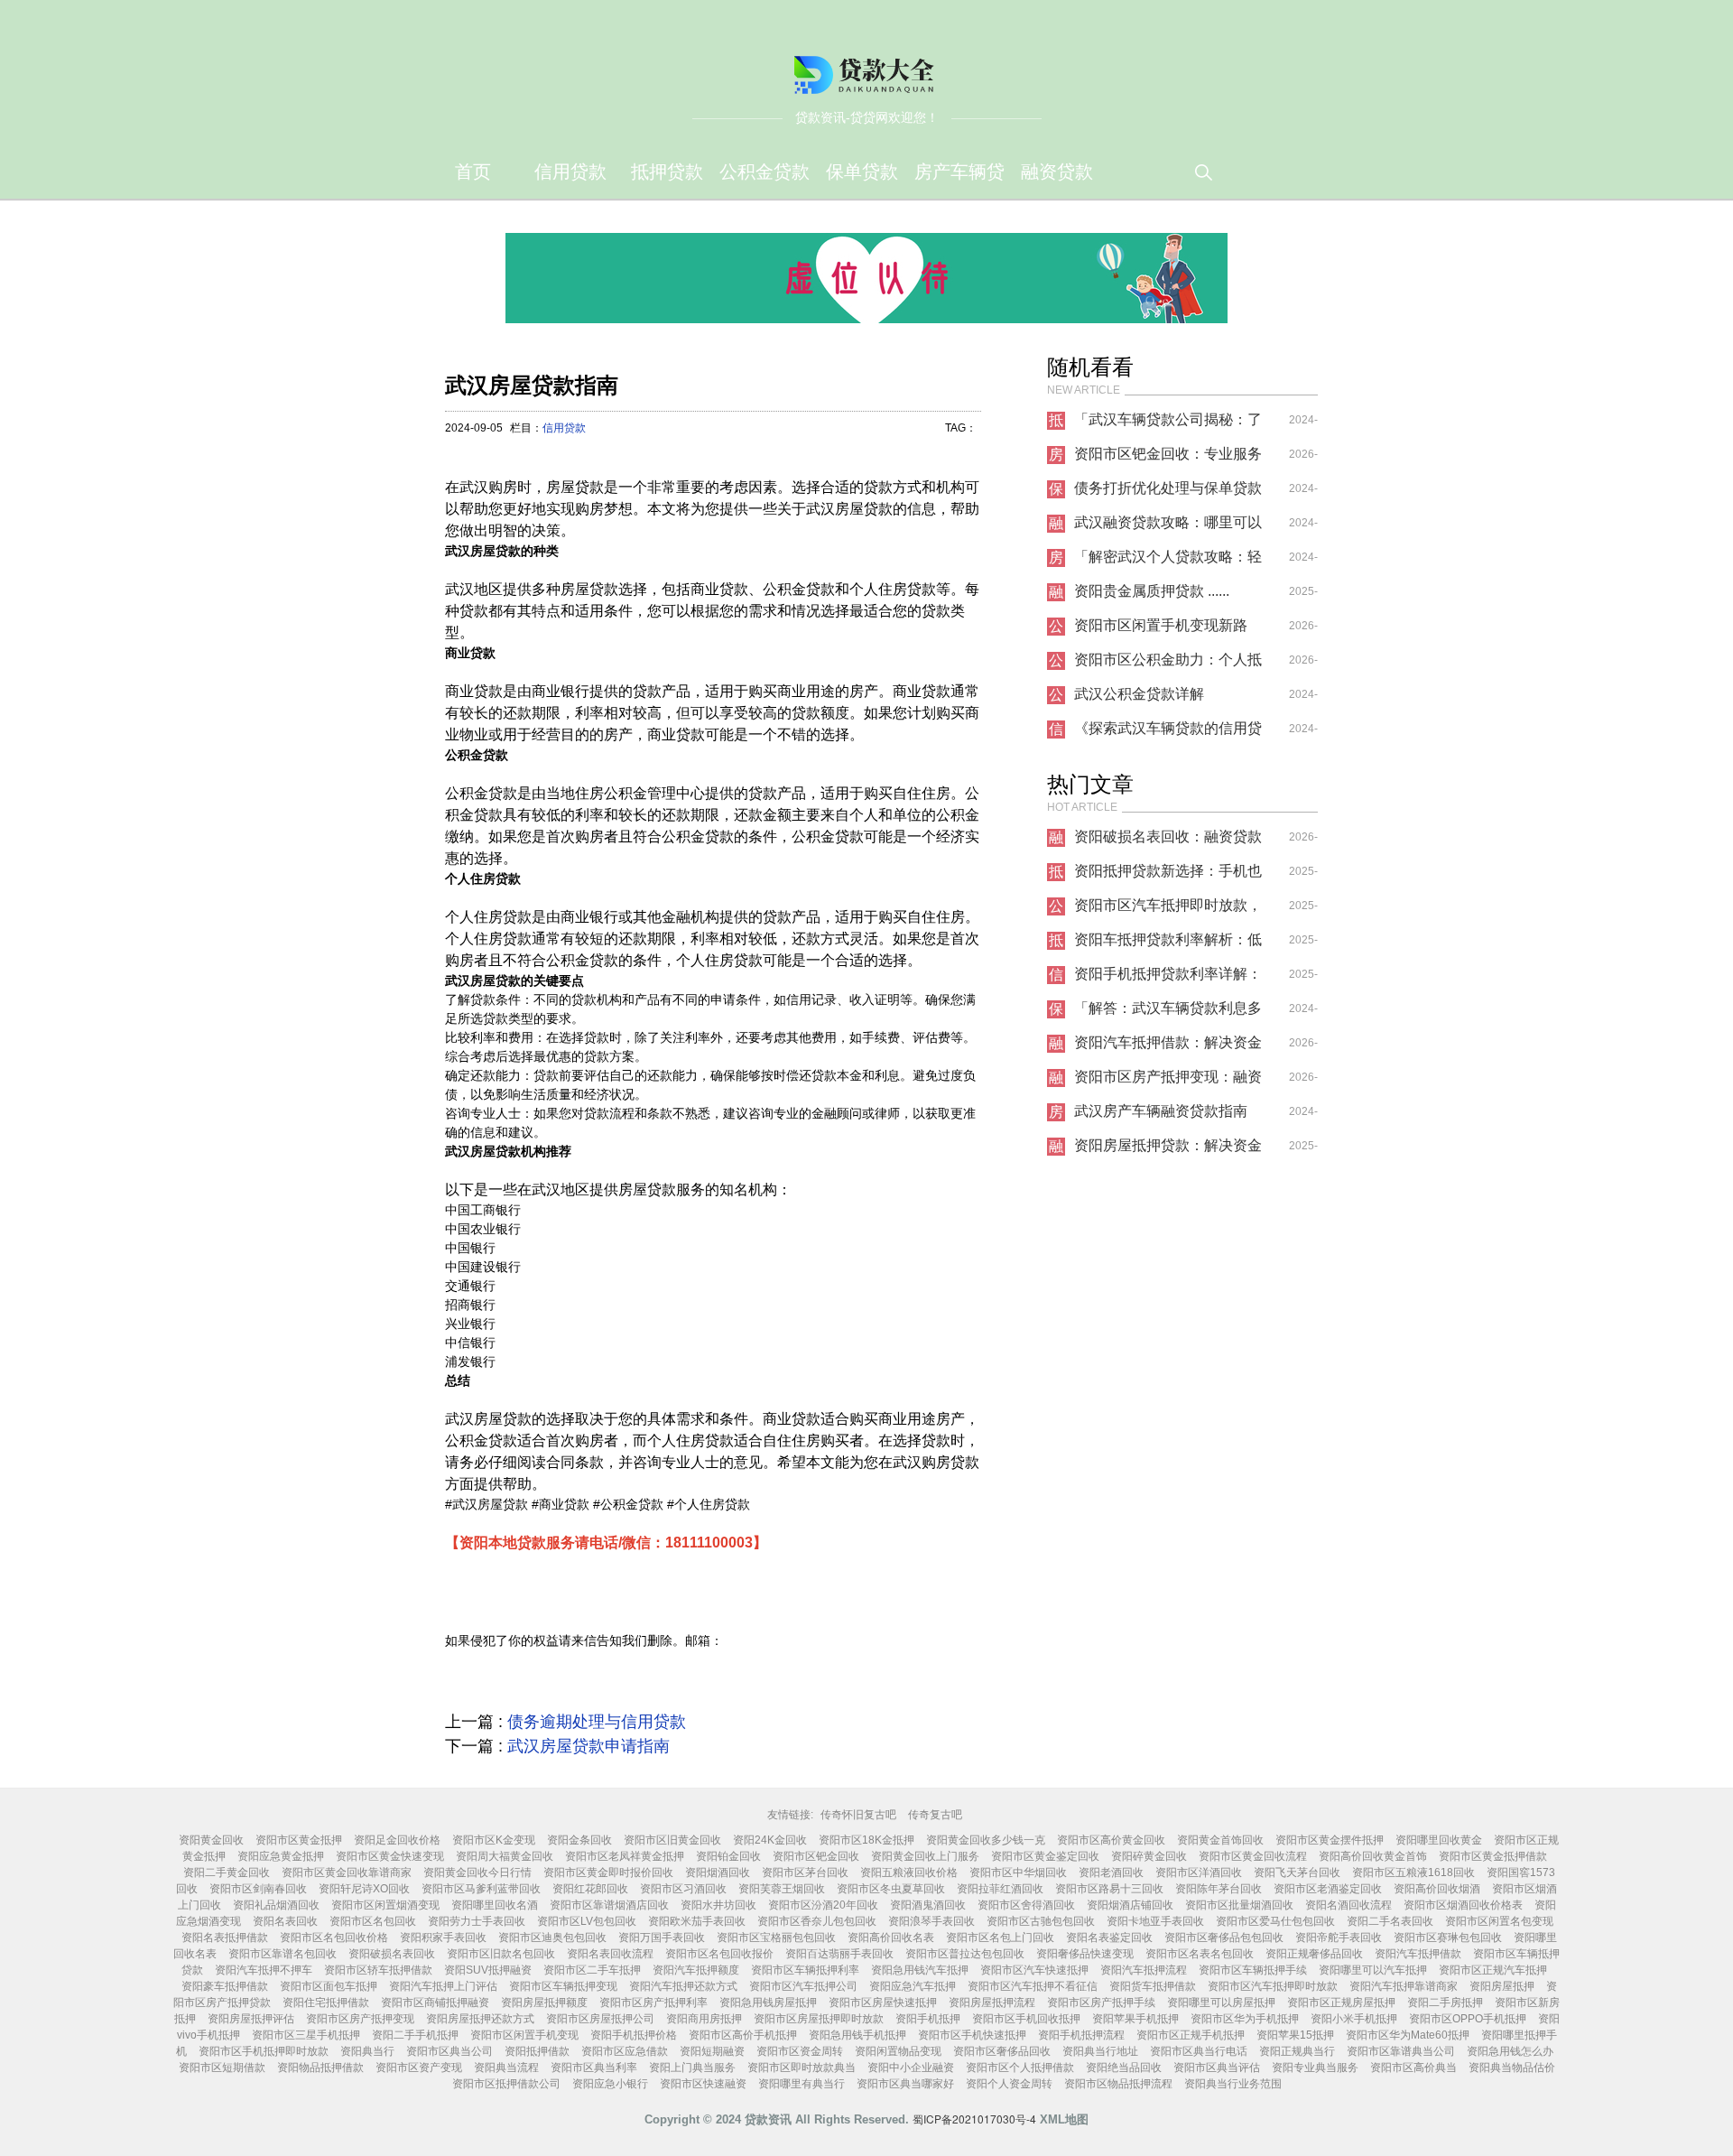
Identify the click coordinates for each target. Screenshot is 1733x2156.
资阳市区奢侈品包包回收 (1224, 1938)
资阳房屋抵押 (1502, 1986)
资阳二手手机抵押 (415, 2035)
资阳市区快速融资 (703, 2084)
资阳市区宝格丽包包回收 (776, 1938)
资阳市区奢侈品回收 (1002, 2051)
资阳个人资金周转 (1009, 2084)
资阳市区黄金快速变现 (390, 1856)
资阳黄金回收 (211, 1840)
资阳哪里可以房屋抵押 (1221, 2003)
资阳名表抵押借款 (225, 1938)
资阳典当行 (367, 2051)
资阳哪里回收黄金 (1439, 1840)
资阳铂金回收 (728, 1856)
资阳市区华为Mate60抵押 (1408, 2035)
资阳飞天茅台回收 (1297, 1873)
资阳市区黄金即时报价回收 (608, 1873)
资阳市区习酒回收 (683, 1889)
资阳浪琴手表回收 (931, 1921)
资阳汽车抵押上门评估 (443, 1986)
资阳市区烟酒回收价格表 (1463, 1905)
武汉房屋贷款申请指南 (588, 1746)
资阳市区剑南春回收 (258, 1889)
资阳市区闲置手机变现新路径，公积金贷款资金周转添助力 (1168, 630)
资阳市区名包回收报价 (719, 1954)
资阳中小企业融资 (911, 2068)
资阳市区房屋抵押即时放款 (819, 2019)
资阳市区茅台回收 (805, 1873)
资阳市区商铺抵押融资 (435, 2003)
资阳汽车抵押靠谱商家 (1404, 1986)
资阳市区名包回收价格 (334, 1938)
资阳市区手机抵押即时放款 (264, 2051)
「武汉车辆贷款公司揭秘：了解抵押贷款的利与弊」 (1168, 424)
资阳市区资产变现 (419, 2068)
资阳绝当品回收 (1124, 2068)
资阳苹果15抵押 (1295, 2035)
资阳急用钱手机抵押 (857, 2035)
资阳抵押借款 (537, 2051)
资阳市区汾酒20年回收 (823, 1905)
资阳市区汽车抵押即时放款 (1273, 1986)
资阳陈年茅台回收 (1219, 1889)
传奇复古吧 (935, 1815)
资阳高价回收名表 (891, 1938)
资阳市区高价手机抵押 (743, 2035)
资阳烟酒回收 (718, 1873)
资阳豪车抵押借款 (225, 1986)
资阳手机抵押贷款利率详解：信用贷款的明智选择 (1168, 979)
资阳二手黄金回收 (227, 1873)
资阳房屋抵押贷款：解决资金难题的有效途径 (1168, 1150)
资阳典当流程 (506, 2068)
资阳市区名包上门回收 (1000, 1938)
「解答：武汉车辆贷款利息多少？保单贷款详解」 (1168, 1013)
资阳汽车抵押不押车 (264, 1970)
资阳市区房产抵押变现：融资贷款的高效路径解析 (1168, 1082)
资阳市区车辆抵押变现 (563, 1986)
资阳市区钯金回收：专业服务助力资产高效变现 (1168, 459)
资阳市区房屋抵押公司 (600, 2019)
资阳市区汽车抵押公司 (803, 1986)
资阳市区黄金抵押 (299, 1840)
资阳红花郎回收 (590, 1889)
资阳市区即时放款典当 (802, 2068)
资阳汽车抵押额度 (696, 1970)
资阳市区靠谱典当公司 (1401, 2051)
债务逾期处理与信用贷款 (597, 1722)
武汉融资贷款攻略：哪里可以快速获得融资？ (1168, 527)
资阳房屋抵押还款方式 (480, 2019)
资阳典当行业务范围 (1233, 2084)
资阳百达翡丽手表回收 (839, 1954)
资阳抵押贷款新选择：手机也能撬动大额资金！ (1168, 876)
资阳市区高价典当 (1413, 2068)
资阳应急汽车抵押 (913, 1986)
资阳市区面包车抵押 (329, 1986)
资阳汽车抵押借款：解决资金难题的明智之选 (1168, 1047)
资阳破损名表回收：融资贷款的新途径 (1168, 841)
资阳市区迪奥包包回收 (552, 1938)
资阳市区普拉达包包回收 (965, 1954)
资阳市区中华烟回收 (1018, 1873)
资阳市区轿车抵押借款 (378, 1970)
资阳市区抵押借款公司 (506, 2084)
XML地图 (1064, 2119)
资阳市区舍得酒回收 (1026, 1905)
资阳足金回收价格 (397, 1840)
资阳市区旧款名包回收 (501, 1954)
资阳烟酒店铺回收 (1130, 1905)
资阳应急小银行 (610, 2084)
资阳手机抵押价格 (634, 2035)
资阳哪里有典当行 (802, 2084)
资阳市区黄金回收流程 (1253, 1856)
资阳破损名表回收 (392, 1954)
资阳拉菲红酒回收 (1000, 1889)
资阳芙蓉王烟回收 (782, 1889)
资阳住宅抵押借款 (326, 2003)
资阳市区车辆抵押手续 (1253, 1970)
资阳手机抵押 (928, 2019)
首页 (473, 172)
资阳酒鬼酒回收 (928, 1905)
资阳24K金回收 (770, 1840)
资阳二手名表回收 (1390, 1921)
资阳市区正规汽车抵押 (1493, 1970)
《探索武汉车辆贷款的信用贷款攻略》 (1168, 733)
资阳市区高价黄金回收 (1111, 1840)
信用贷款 (570, 172)
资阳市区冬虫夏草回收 (891, 1889)
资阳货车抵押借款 (1153, 1986)
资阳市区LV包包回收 (587, 1921)
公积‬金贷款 (765, 172)
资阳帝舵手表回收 (1339, 1938)
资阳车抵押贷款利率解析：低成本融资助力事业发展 (1168, 944)
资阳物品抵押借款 (320, 2068)
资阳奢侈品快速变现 (1085, 1954)
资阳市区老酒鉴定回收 (1328, 1889)
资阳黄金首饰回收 (1220, 1840)
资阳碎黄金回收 (1149, 1856)
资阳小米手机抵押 (1354, 2019)
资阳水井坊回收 (718, 1905)
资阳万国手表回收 (662, 1938)
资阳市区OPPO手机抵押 (1468, 2019)
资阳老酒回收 (1111, 1873)
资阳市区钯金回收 (816, 1856)
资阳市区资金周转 (800, 2051)
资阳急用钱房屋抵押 (768, 2003)
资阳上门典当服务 (692, 2068)
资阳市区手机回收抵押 (1026, 2019)
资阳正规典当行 (1297, 2051)
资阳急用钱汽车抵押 (920, 1970)
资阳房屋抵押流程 (992, 2003)
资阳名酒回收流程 (1348, 1905)
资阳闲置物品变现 (898, 2051)
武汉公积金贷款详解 (1139, 694)
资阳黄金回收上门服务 (925, 1856)
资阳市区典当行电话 (1199, 2051)
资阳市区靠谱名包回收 (283, 1954)
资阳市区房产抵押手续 (1101, 2003)
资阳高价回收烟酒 (1437, 1889)
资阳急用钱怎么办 (1510, 2051)
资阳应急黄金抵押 (281, 1856)
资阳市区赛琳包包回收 (1448, 1938)
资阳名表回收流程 (610, 1954)
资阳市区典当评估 (1217, 2068)
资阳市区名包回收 (373, 1921)
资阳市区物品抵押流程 (1118, 2084)
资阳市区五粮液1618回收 (1413, 1873)
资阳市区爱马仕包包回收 (1275, 1921)
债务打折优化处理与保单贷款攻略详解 (1168, 493)
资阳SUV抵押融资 (488, 1970)
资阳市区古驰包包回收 (1041, 1921)
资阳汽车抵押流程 (1144, 1970)
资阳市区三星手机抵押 (306, 2035)
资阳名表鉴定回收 (1109, 1938)
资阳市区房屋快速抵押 (883, 2003)
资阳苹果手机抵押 (1135, 2019)
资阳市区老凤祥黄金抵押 (625, 1856)
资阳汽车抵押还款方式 (683, 1986)
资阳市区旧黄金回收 (672, 1840)
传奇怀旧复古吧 (858, 1815)
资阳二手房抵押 (1445, 2003)
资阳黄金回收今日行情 (477, 1873)
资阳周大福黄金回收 (505, 1856)
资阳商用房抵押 (704, 2019)
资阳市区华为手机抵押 (1245, 2019)
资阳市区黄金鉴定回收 (1045, 1856)
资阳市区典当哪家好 (905, 2084)
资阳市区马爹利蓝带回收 (481, 1889)
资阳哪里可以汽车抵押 (1373, 1970)
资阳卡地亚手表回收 (1155, 1921)
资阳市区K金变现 (494, 1840)
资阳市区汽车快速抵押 (1034, 1970)
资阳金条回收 (579, 1840)
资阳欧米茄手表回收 (697, 1921)
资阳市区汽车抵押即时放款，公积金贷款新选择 (1168, 910)
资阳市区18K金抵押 (866, 1840)
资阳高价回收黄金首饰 (1373, 1856)
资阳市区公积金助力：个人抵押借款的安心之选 (1168, 664)
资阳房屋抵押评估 (251, 2019)
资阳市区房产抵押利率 (653, 2003)
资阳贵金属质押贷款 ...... (1152, 591)
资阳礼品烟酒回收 (276, 1905)
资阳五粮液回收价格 (909, 1873)
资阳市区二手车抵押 (592, 1970)
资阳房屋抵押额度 (544, 2003)
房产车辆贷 (959, 172)
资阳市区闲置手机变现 (524, 2035)
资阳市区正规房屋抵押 (1341, 2003)
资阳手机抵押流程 (1081, 2035)
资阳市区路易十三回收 (1109, 1889)
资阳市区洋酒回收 (1199, 1873)
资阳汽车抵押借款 (1418, 1954)
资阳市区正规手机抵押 (1191, 2035)
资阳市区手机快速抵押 (972, 2035)
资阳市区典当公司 (449, 2051)
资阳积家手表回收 (443, 1938)
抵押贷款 (667, 172)
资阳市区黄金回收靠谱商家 (347, 1873)
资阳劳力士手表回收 (477, 1921)
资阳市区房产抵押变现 (360, 2019)
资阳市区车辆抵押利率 (805, 1970)
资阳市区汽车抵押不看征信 (1033, 1986)
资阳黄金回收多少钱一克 (986, 1840)
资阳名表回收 (285, 1921)
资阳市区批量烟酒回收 (1239, 1905)
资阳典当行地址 (1100, 2051)
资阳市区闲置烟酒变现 (385, 1905)
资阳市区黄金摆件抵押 (1330, 1840)
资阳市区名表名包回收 (1200, 1954)
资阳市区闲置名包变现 (1499, 1921)
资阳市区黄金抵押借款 (1493, 1856)
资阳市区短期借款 (222, 2068)
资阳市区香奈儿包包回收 (817, 1921)
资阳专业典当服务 (1315, 2068)
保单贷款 (862, 172)
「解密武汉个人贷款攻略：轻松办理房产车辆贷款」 (1168, 562)
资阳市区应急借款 (625, 2051)
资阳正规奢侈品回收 (1314, 1954)
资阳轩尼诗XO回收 (364, 1889)
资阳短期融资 (712, 2051)
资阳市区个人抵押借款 (1020, 2068)
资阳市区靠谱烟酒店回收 (609, 1905)
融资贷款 (1057, 172)
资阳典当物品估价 (1512, 2068)
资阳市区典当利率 (594, 2068)
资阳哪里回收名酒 (495, 1905)
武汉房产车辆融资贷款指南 (1161, 1111)
